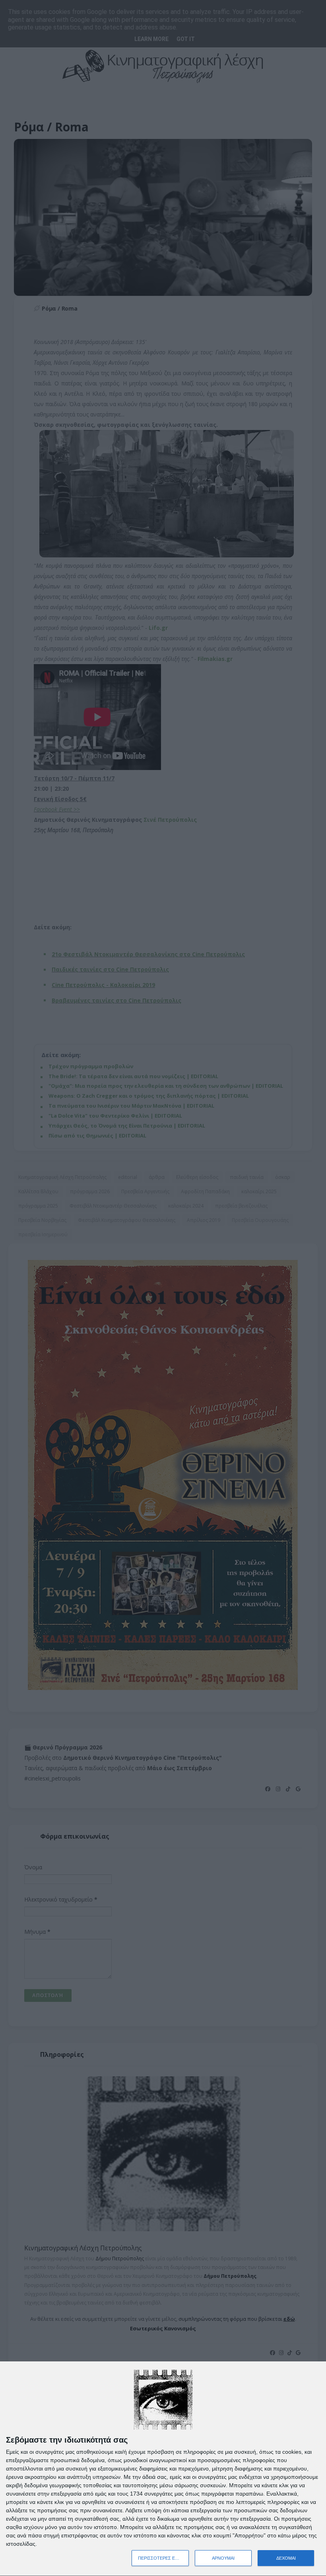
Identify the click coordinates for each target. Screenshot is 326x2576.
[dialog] (163, 2469)
